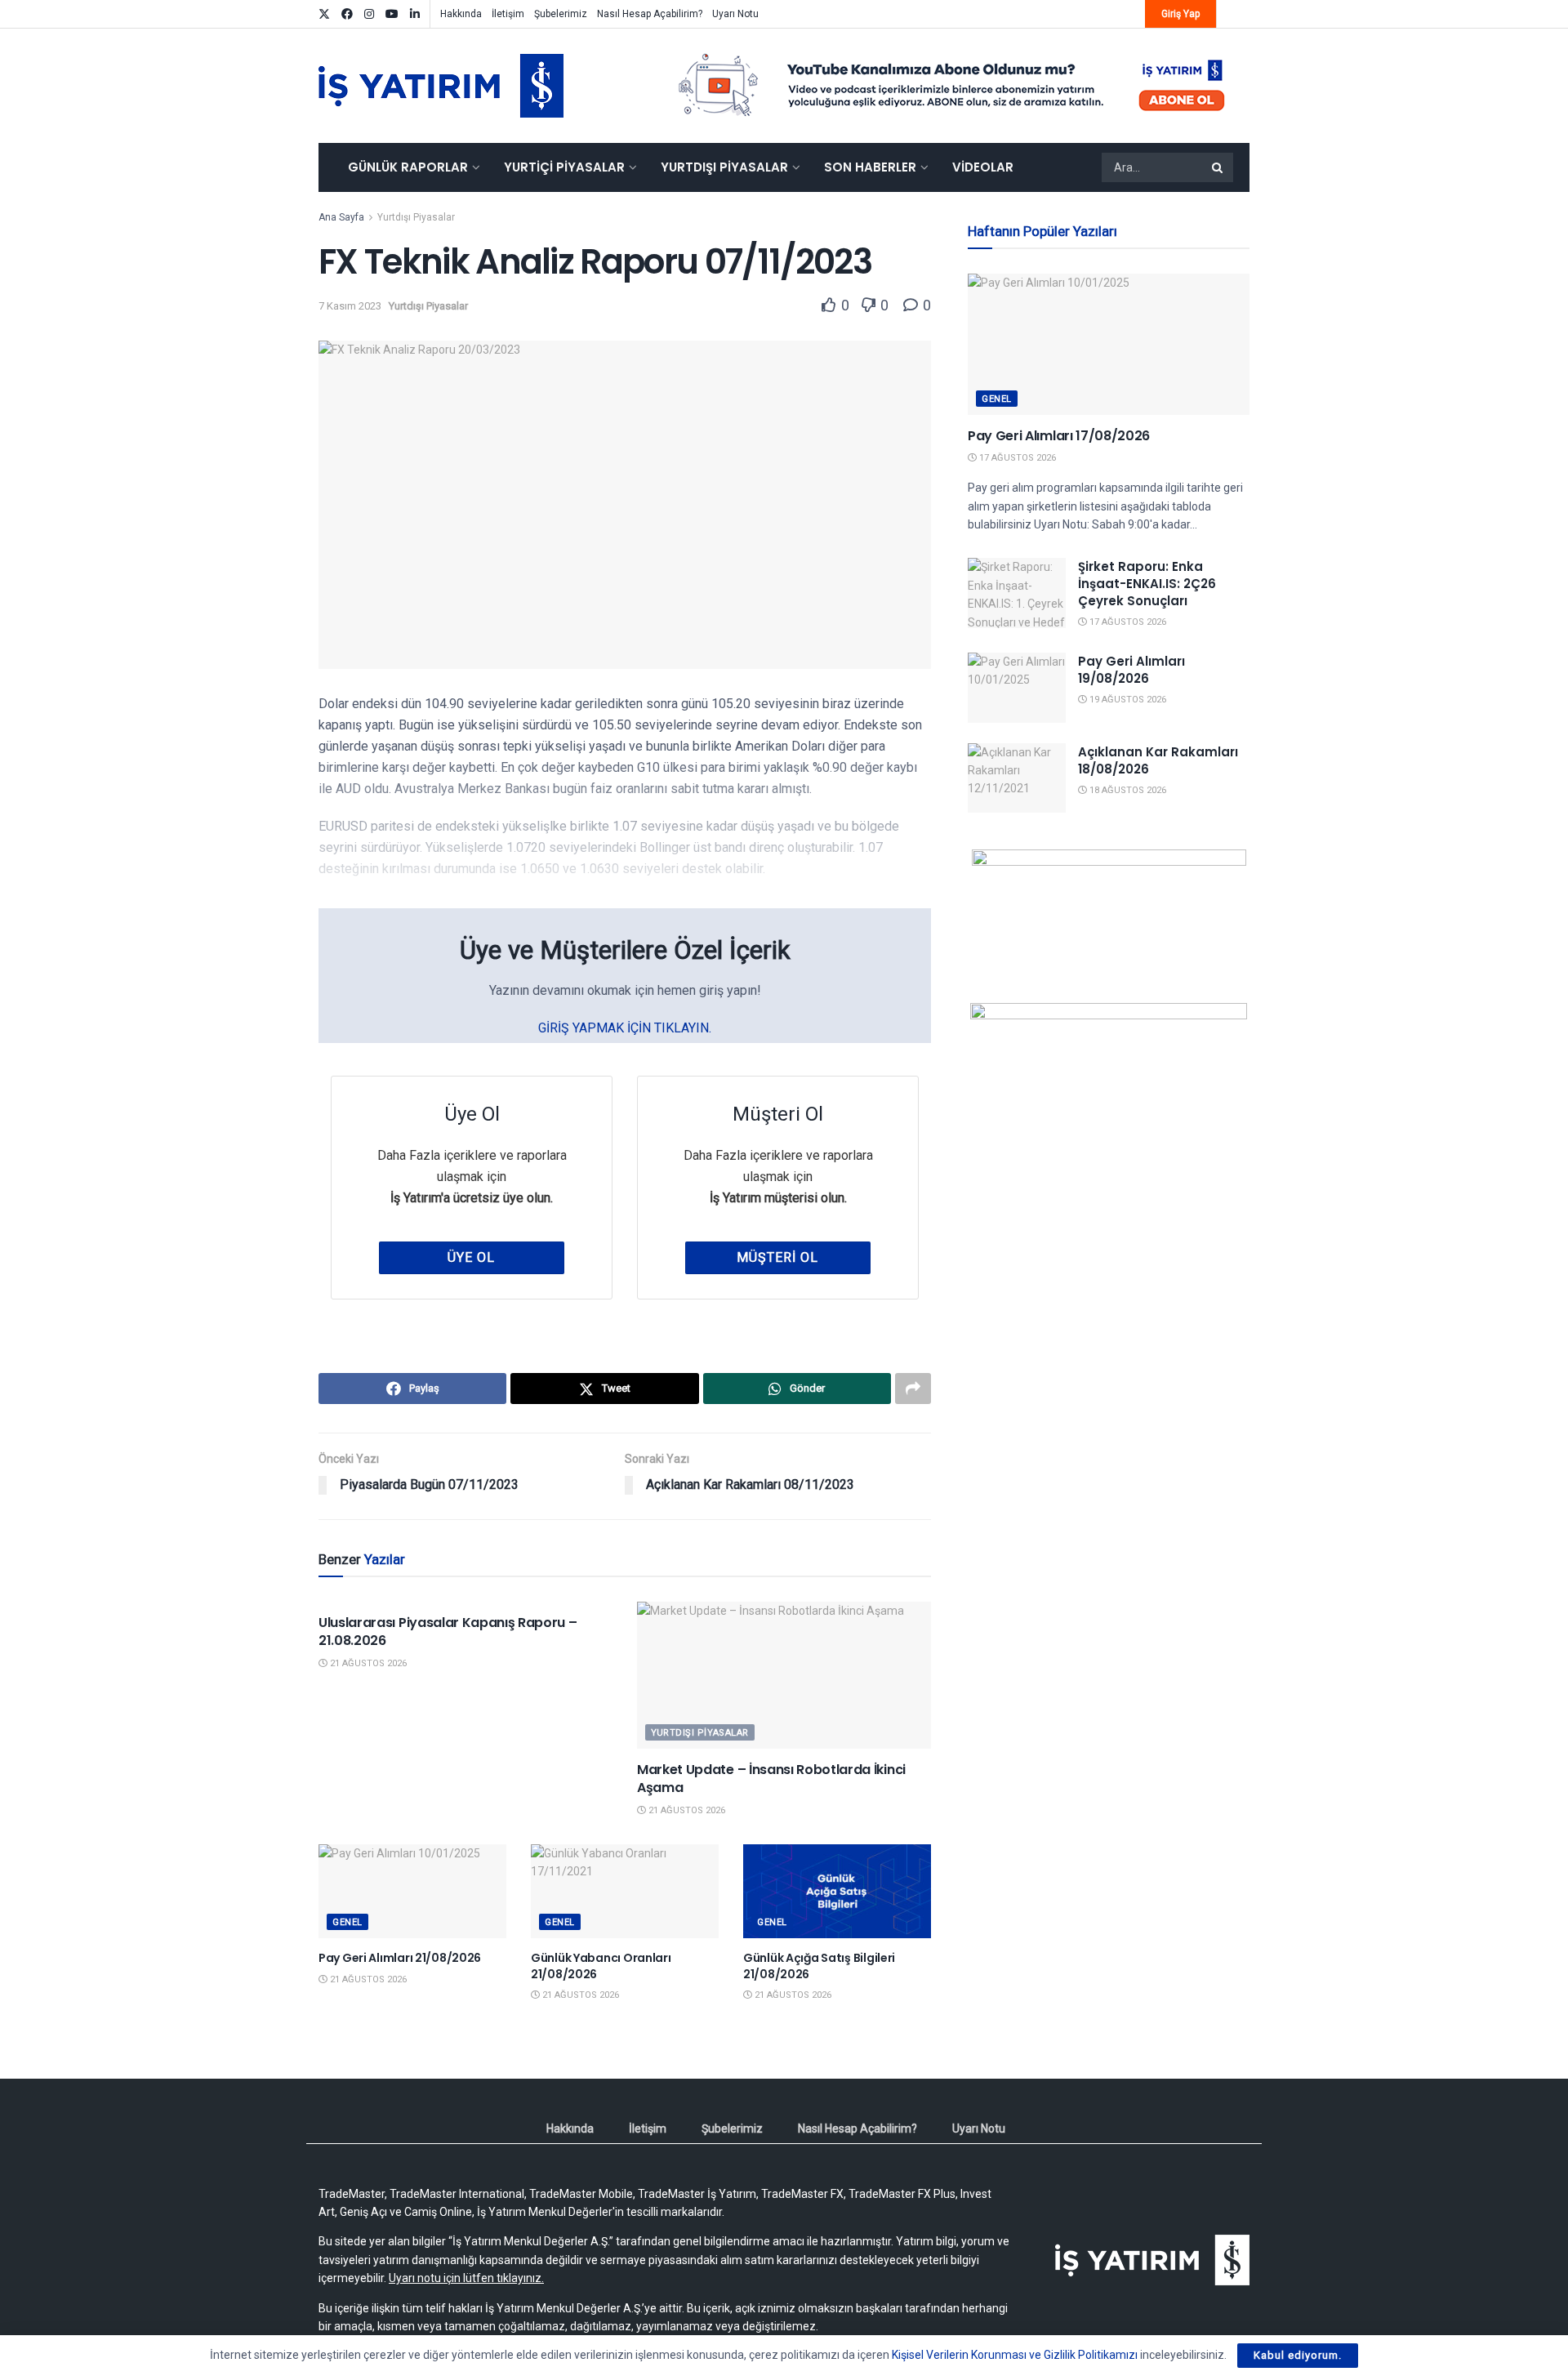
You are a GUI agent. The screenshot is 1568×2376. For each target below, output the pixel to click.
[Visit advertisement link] (952, 86)
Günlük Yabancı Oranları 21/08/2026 (601, 1966)
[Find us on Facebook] (347, 14)
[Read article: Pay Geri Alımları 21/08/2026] (412, 1891)
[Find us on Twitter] (324, 14)
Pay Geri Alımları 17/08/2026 (1059, 436)
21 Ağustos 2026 (367, 1663)
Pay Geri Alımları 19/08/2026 (1131, 670)
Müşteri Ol (777, 1257)
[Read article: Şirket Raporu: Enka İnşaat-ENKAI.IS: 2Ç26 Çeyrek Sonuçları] (1017, 593)
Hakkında (461, 14)
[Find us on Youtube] (392, 14)
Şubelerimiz (561, 14)
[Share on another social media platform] (913, 1389)
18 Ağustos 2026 (1127, 790)
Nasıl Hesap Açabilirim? (650, 14)
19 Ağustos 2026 (1127, 700)
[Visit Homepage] (441, 86)
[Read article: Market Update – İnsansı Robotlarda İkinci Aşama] (784, 1675)
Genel (347, 1922)
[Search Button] (1218, 167)
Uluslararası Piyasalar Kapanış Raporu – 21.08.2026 (448, 1632)
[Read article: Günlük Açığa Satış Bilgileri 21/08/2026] (837, 1891)
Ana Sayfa (341, 217)
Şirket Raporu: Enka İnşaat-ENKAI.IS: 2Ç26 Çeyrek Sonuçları (1147, 584)
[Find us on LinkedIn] (415, 14)
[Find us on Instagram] (369, 14)
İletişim (508, 14)
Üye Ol (471, 1257)
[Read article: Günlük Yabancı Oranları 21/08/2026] (625, 1891)
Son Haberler (870, 167)
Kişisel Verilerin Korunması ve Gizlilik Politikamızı (1015, 2355)
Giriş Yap (1180, 14)
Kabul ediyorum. (1298, 2355)
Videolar (983, 167)
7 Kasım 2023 (350, 306)
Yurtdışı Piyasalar (724, 167)
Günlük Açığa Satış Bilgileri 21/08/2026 (819, 1966)
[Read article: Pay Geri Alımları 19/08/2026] (1017, 688)
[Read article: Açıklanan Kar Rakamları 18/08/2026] (1017, 778)
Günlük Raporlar (408, 167)
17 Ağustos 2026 (1016, 458)
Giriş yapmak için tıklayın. (625, 1028)
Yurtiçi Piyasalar (564, 167)
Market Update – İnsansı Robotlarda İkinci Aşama (771, 1779)
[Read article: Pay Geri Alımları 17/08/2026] (1109, 344)
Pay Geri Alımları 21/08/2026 (400, 1958)
